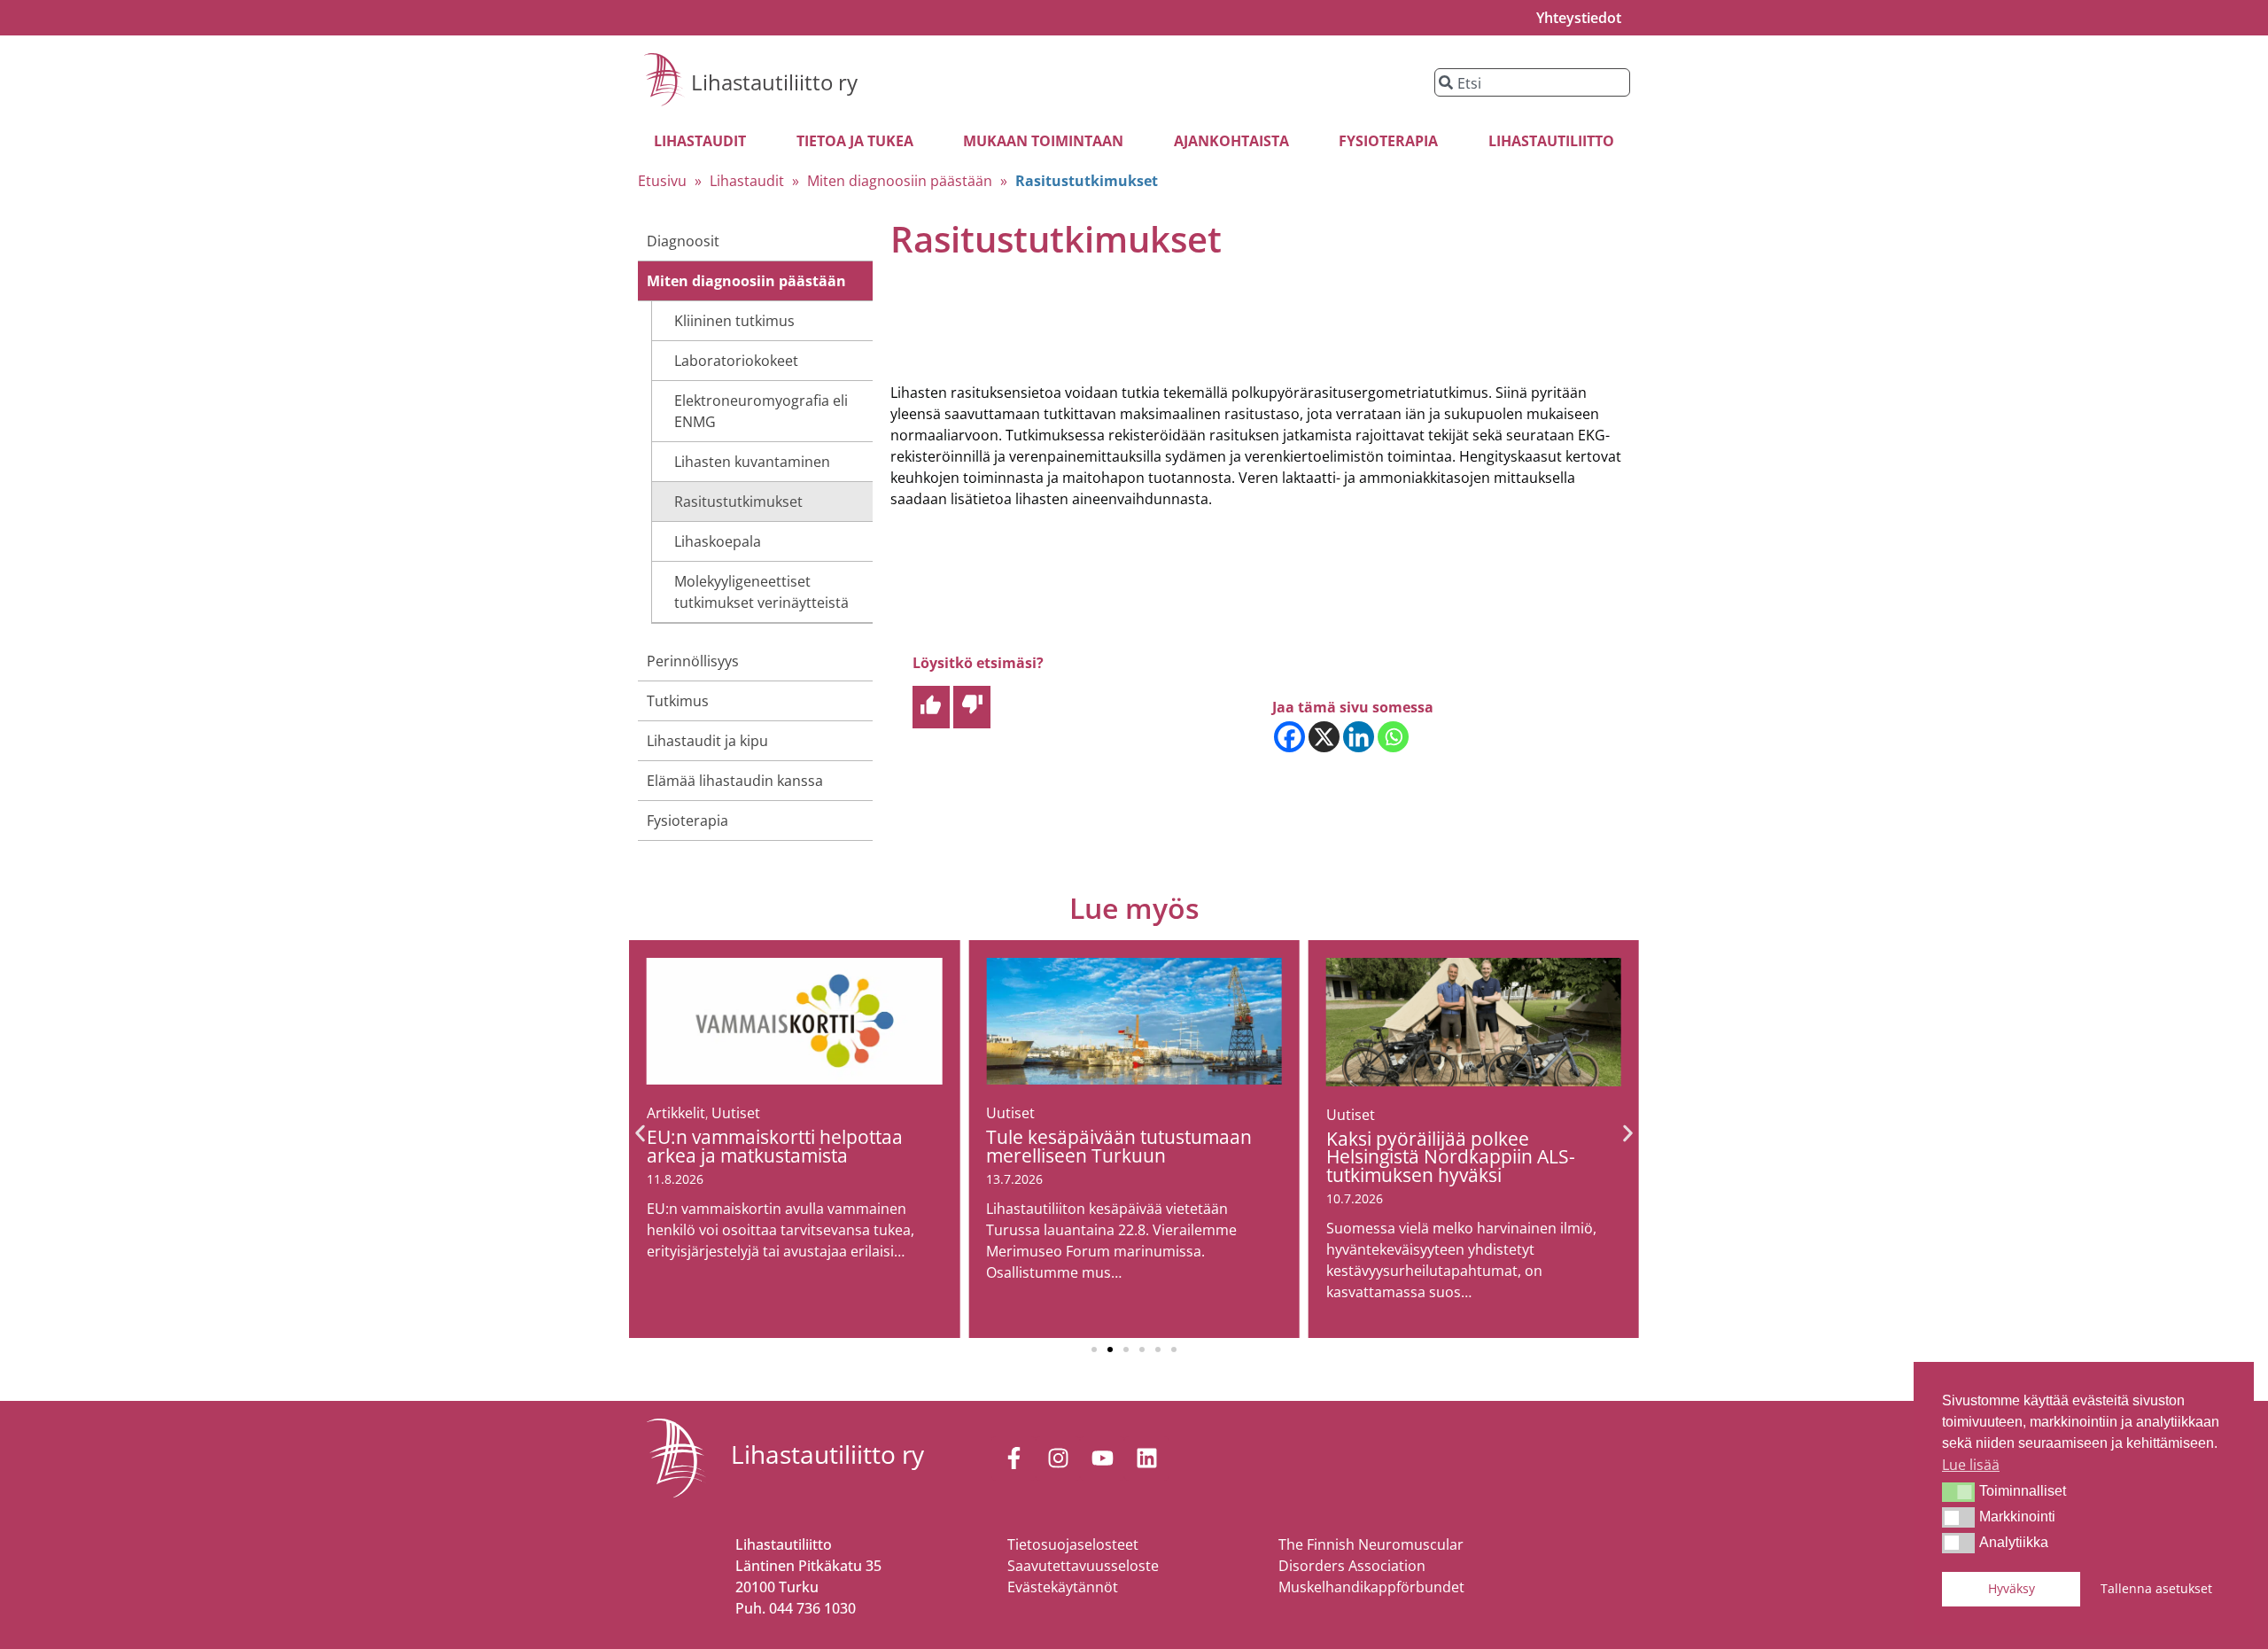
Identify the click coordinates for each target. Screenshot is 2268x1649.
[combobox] (1532, 82)
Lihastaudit (700, 141)
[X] (1324, 737)
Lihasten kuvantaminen (752, 462)
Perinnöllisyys (693, 661)
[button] (1958, 1492)
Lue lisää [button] (1971, 1465)
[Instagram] (1058, 1458)
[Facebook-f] (1014, 1458)
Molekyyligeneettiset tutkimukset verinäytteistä (761, 592)
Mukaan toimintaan (1043, 141)
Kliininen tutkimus (734, 321)
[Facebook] (1289, 737)
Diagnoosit (683, 241)
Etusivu (662, 181)
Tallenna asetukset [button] (2156, 1588)
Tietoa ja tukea (855, 141)
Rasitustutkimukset (738, 502)
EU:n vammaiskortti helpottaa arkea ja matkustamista (775, 1146)
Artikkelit (676, 1113)
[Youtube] (1102, 1458)
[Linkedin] (1359, 737)
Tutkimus (678, 701)
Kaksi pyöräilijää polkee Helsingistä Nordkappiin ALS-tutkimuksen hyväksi (1451, 1157)
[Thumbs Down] (972, 707)
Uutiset (736, 1113)
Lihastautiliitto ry (774, 82)
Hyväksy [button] (2012, 1588)
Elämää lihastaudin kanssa (735, 781)
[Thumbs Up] (931, 707)
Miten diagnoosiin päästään (900, 181)
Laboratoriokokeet (736, 361)
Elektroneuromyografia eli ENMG (761, 411)
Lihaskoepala (718, 541)
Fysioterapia (1388, 141)
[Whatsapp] (1393, 737)
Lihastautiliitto (1551, 141)
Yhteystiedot (1579, 18)
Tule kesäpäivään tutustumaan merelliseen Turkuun (1119, 1146)
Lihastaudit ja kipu (707, 741)
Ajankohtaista (1231, 141)
